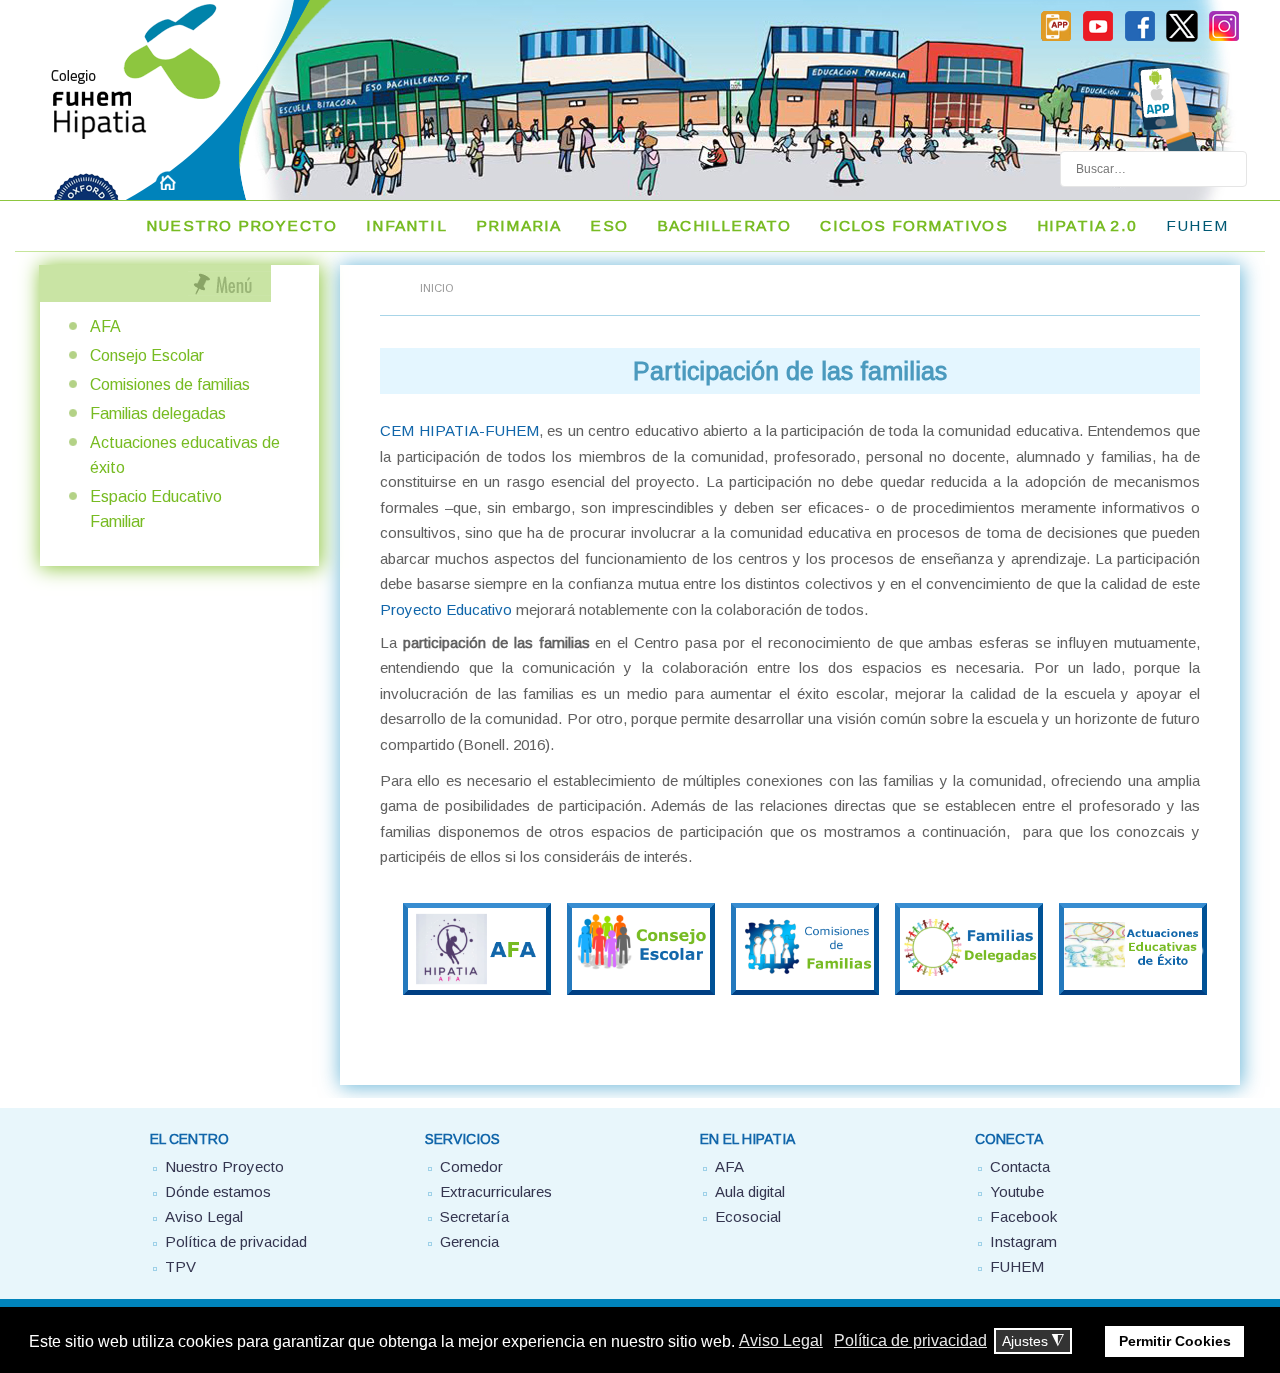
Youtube (1017, 1191)
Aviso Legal (204, 1216)
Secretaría (474, 1216)
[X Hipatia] (1182, 38)
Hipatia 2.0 (1087, 225)
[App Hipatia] (1056, 38)
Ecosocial (748, 1216)
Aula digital (750, 1191)
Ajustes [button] (1033, 1341)
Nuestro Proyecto (241, 225)
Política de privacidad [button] (910, 1340)
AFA (105, 326)
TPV (180, 1266)
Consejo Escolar (147, 355)
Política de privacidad (236, 1241)
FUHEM (1197, 225)
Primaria (519, 225)
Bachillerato (724, 225)
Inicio (436, 288)
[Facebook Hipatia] (1140, 38)
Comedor (471, 1166)
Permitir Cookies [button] (1175, 1341)
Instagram (1023, 1241)
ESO (609, 225)
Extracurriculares (496, 1191)
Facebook (1023, 1216)
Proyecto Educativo (446, 609)
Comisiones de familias (170, 384)
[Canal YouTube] (1098, 38)
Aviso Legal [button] (781, 1340)
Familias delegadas (158, 413)
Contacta (1020, 1166)
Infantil (406, 225)
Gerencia (469, 1241)
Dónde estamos (218, 1191)
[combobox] (1153, 169)
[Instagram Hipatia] (1224, 38)
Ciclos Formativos (913, 225)
